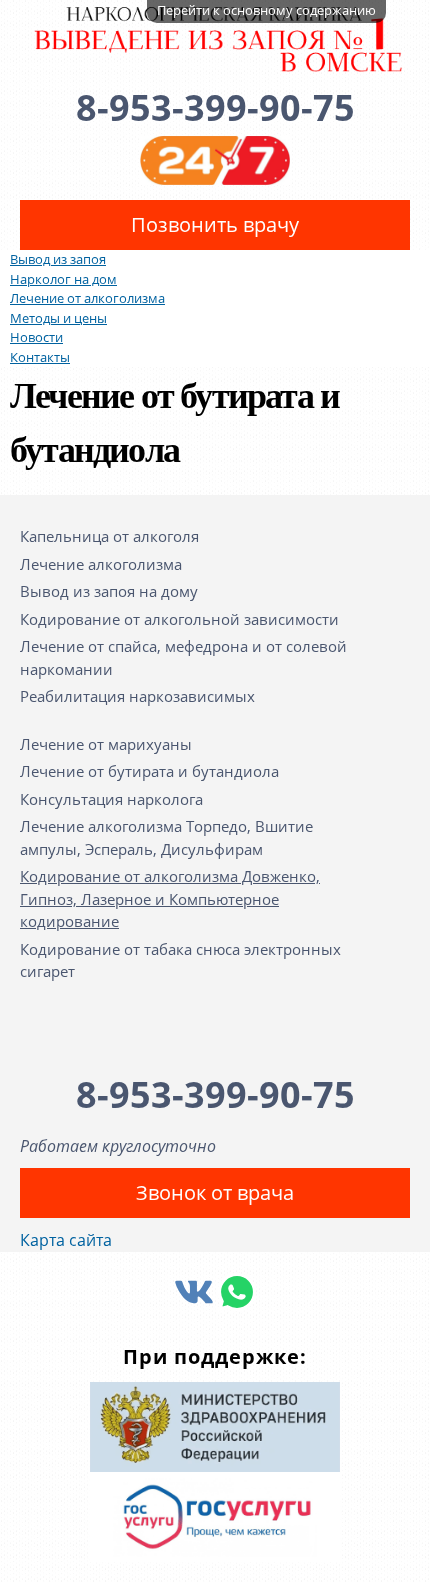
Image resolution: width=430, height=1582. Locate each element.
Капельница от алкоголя (109, 536)
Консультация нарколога (111, 799)
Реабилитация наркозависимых (137, 696)
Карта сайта (66, 1240)
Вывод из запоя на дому (109, 591)
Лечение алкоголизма (101, 564)
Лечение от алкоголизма (87, 298)
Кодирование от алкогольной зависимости (179, 619)
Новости (36, 337)
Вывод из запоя (58, 259)
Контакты (40, 357)
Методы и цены (58, 318)
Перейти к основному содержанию (266, 10)
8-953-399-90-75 (215, 107)
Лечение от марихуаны (106, 744)
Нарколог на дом (63, 279)
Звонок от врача (215, 1192)
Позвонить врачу (215, 224)
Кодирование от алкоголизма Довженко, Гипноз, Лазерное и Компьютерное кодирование (170, 898)
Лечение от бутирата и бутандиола (149, 771)
